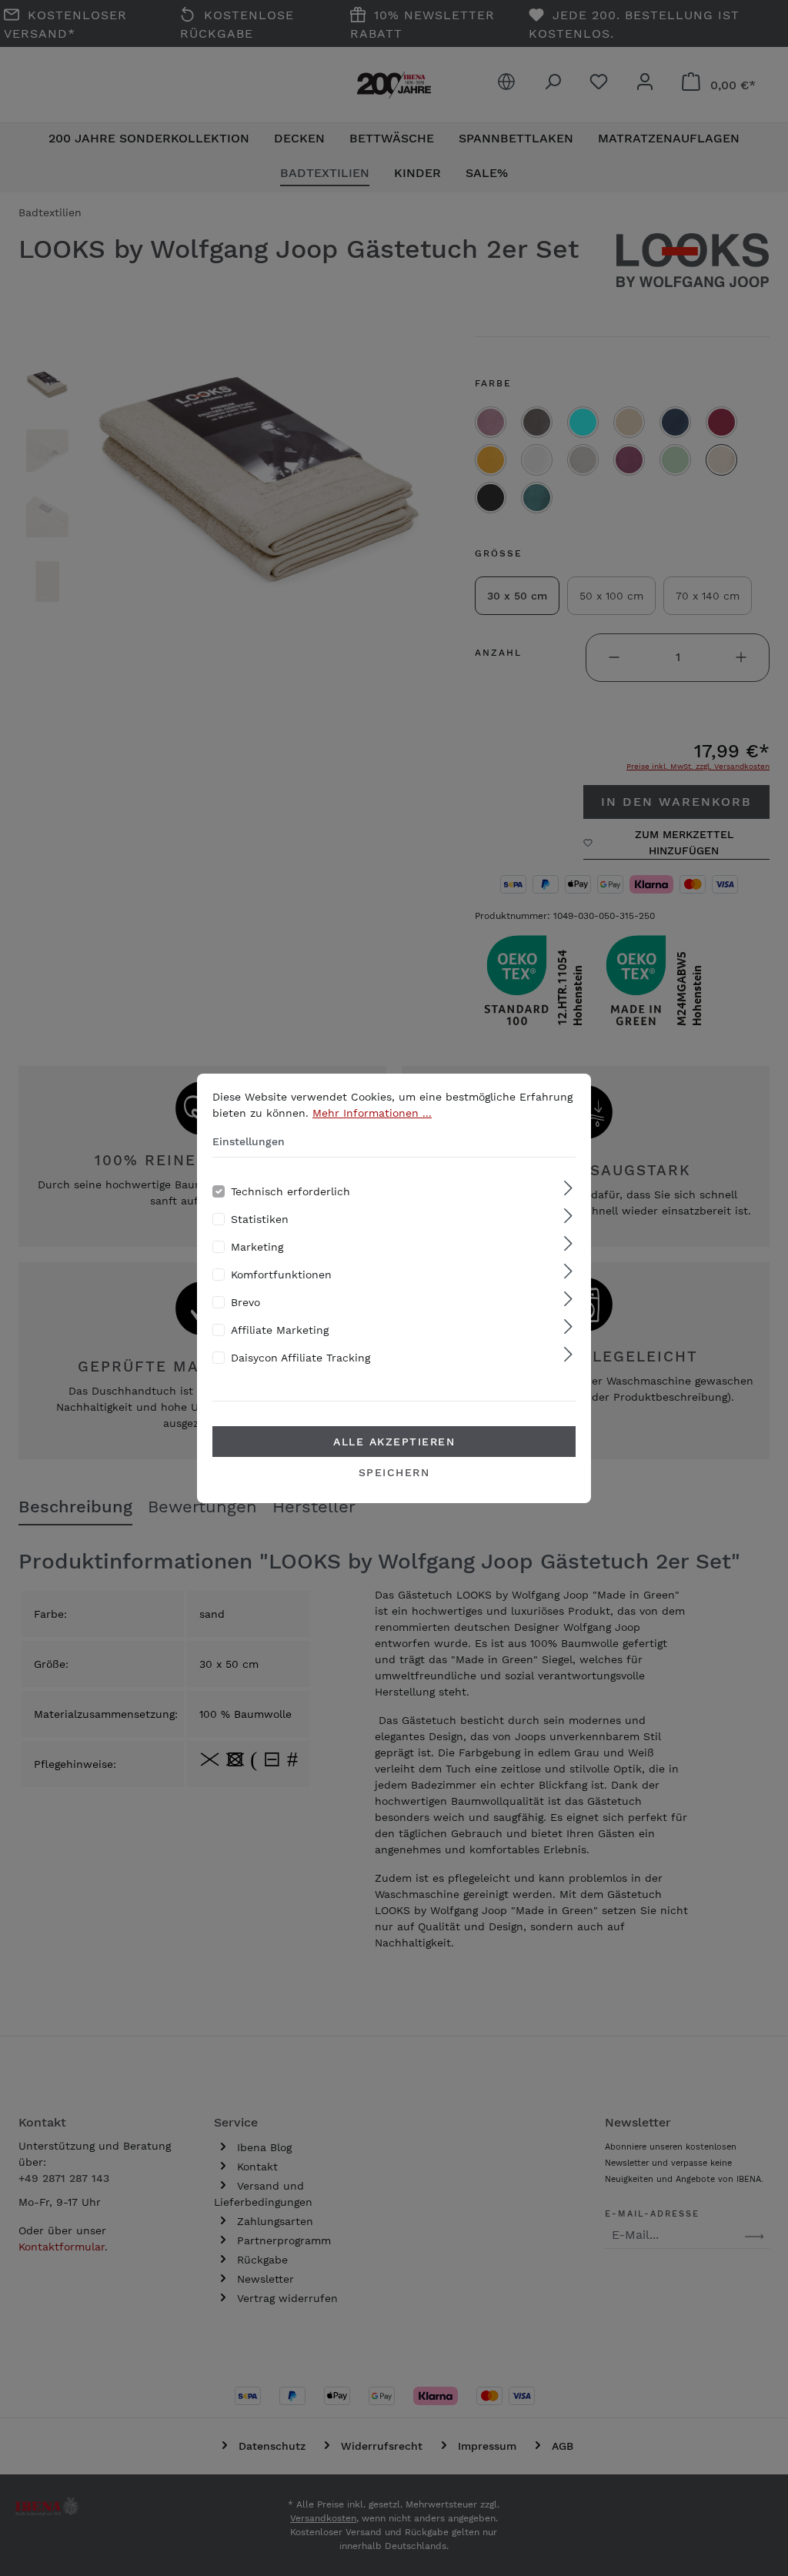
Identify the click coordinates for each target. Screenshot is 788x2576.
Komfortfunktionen (281, 1275)
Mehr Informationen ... (372, 1113)
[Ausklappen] (568, 1189)
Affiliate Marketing (280, 1330)
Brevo (245, 1302)
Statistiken (260, 1219)
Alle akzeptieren (394, 1442)
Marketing (257, 1247)
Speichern (394, 1472)
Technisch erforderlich (290, 1191)
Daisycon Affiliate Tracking (301, 1358)
